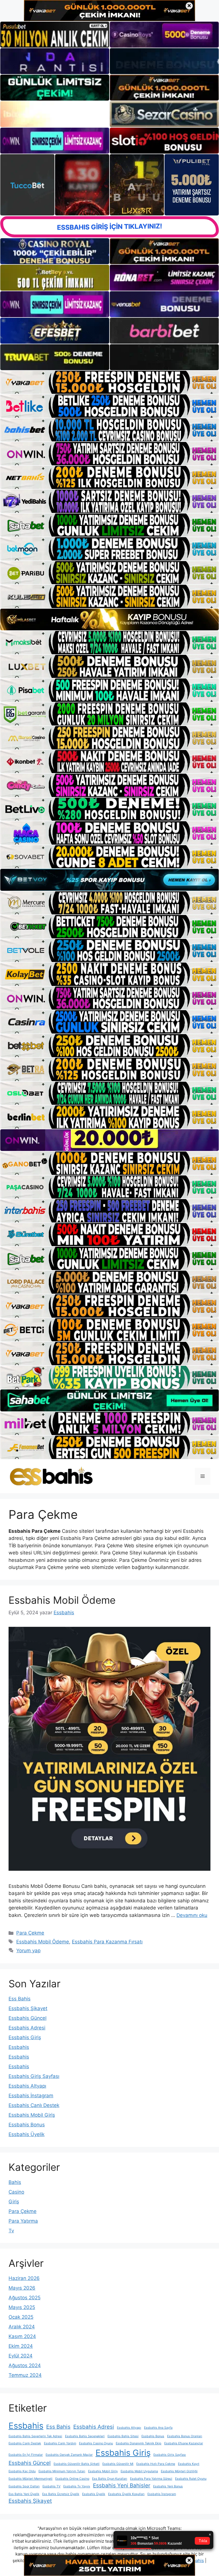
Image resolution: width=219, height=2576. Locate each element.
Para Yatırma (23, 2221)
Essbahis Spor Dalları (24, 2486)
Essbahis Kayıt (189, 2464)
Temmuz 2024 (25, 2375)
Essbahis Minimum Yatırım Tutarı (62, 2471)
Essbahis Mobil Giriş (32, 2115)
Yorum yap (28, 1951)
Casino (16, 2192)
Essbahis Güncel (28, 2018)
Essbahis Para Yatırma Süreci (151, 2479)
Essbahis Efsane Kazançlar (184, 2443)
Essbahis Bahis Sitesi (123, 2436)
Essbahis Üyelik (27, 2134)
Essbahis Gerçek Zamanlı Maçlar (69, 2455)
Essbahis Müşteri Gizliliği (179, 2471)
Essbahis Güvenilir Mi (118, 2464)
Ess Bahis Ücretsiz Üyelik (61, 2494)
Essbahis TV (51, 2486)
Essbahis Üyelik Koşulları (126, 2494)
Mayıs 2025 (22, 2307)
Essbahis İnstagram (31, 2096)
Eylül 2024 (21, 2356)
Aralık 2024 (22, 2327)
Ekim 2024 (21, 2346)
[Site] (109, 382)
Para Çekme (30, 1933)
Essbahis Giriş (25, 2037)
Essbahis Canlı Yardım (60, 2443)
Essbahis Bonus (27, 2125)
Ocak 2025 (21, 2317)
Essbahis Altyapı (27, 2086)
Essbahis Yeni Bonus (168, 2486)
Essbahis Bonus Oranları (185, 2436)
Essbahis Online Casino (72, 2479)
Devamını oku (192, 1915)
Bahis (15, 2182)
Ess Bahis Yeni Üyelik (24, 2494)
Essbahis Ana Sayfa (158, 2428)
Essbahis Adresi (27, 2028)
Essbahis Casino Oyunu (96, 2443)
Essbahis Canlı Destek (34, 2105)
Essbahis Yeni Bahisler (122, 2486)
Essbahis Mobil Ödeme (62, 1600)
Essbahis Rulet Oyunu (191, 2479)
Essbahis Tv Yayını (77, 2486)
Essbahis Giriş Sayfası (34, 2076)
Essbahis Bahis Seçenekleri (85, 2436)
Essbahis (19, 2047)
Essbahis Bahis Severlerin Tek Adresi (35, 2436)
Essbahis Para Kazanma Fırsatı (107, 1942)
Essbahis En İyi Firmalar (26, 2455)
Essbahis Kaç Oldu (22, 2471)
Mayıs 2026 (22, 2288)
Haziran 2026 (24, 2278)
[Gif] (109, 620)
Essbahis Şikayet (28, 2008)
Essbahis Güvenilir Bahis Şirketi (77, 2464)
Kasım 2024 (22, 2336)
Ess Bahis (20, 1999)
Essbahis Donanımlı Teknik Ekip (139, 2443)
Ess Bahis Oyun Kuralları (110, 2479)
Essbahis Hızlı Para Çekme (156, 2464)
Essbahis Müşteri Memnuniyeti (31, 2479)
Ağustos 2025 (25, 2298)
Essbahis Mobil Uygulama (139, 2471)
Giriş (14, 2202)
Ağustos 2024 (25, 2365)
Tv (11, 2231)
